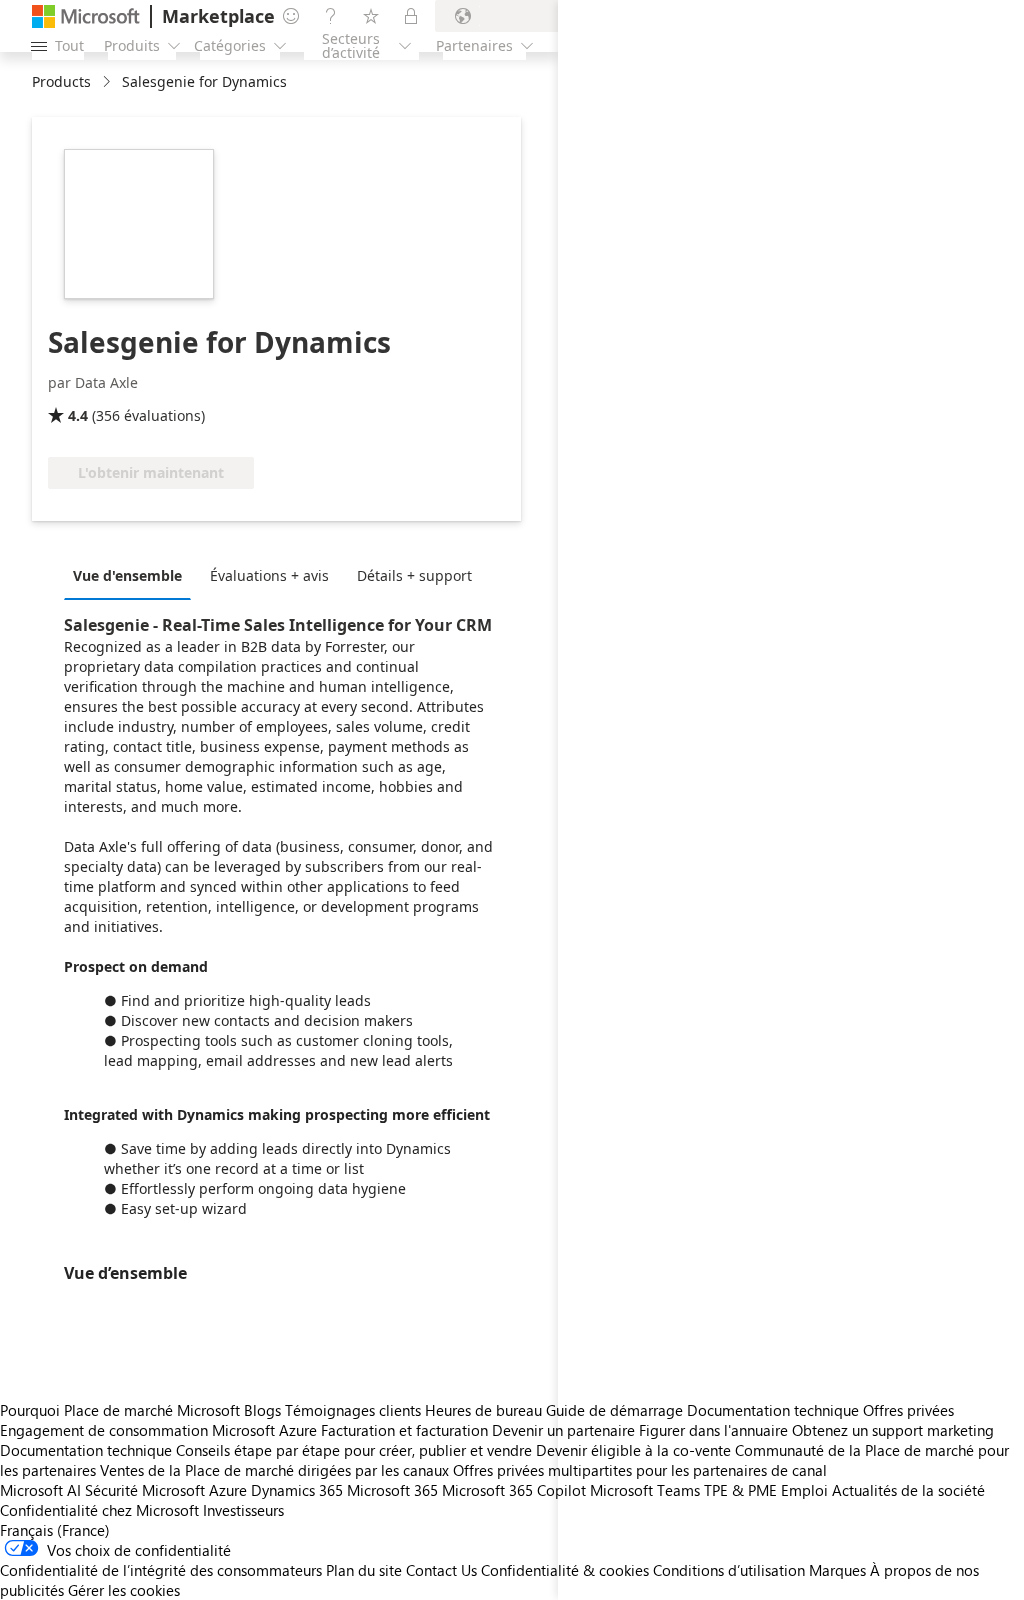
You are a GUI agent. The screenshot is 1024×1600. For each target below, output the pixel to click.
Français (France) (55, 1530)
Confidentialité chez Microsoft (99, 1510)
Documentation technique (86, 1450)
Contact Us (441, 1570)
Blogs (262, 1410)
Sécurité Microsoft (145, 1490)
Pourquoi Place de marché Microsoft (120, 1410)
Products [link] (61, 81)
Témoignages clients (353, 1410)
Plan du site (364, 1570)
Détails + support (414, 575)
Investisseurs (243, 1510)
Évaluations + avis (269, 575)
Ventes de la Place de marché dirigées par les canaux (274, 1470)
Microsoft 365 (392, 1490)
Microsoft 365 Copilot (514, 1490)
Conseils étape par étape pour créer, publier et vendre (354, 1450)
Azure (228, 1490)
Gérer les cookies (124, 1590)
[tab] (132, 575)
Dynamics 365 (297, 1490)
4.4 (78, 415)
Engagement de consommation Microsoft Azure (160, 1430)
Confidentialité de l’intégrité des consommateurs (161, 1570)
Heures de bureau (483, 1410)
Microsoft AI (40, 1490)
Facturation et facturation (404, 1430)
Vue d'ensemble (127, 575)
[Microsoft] (86, 16)
